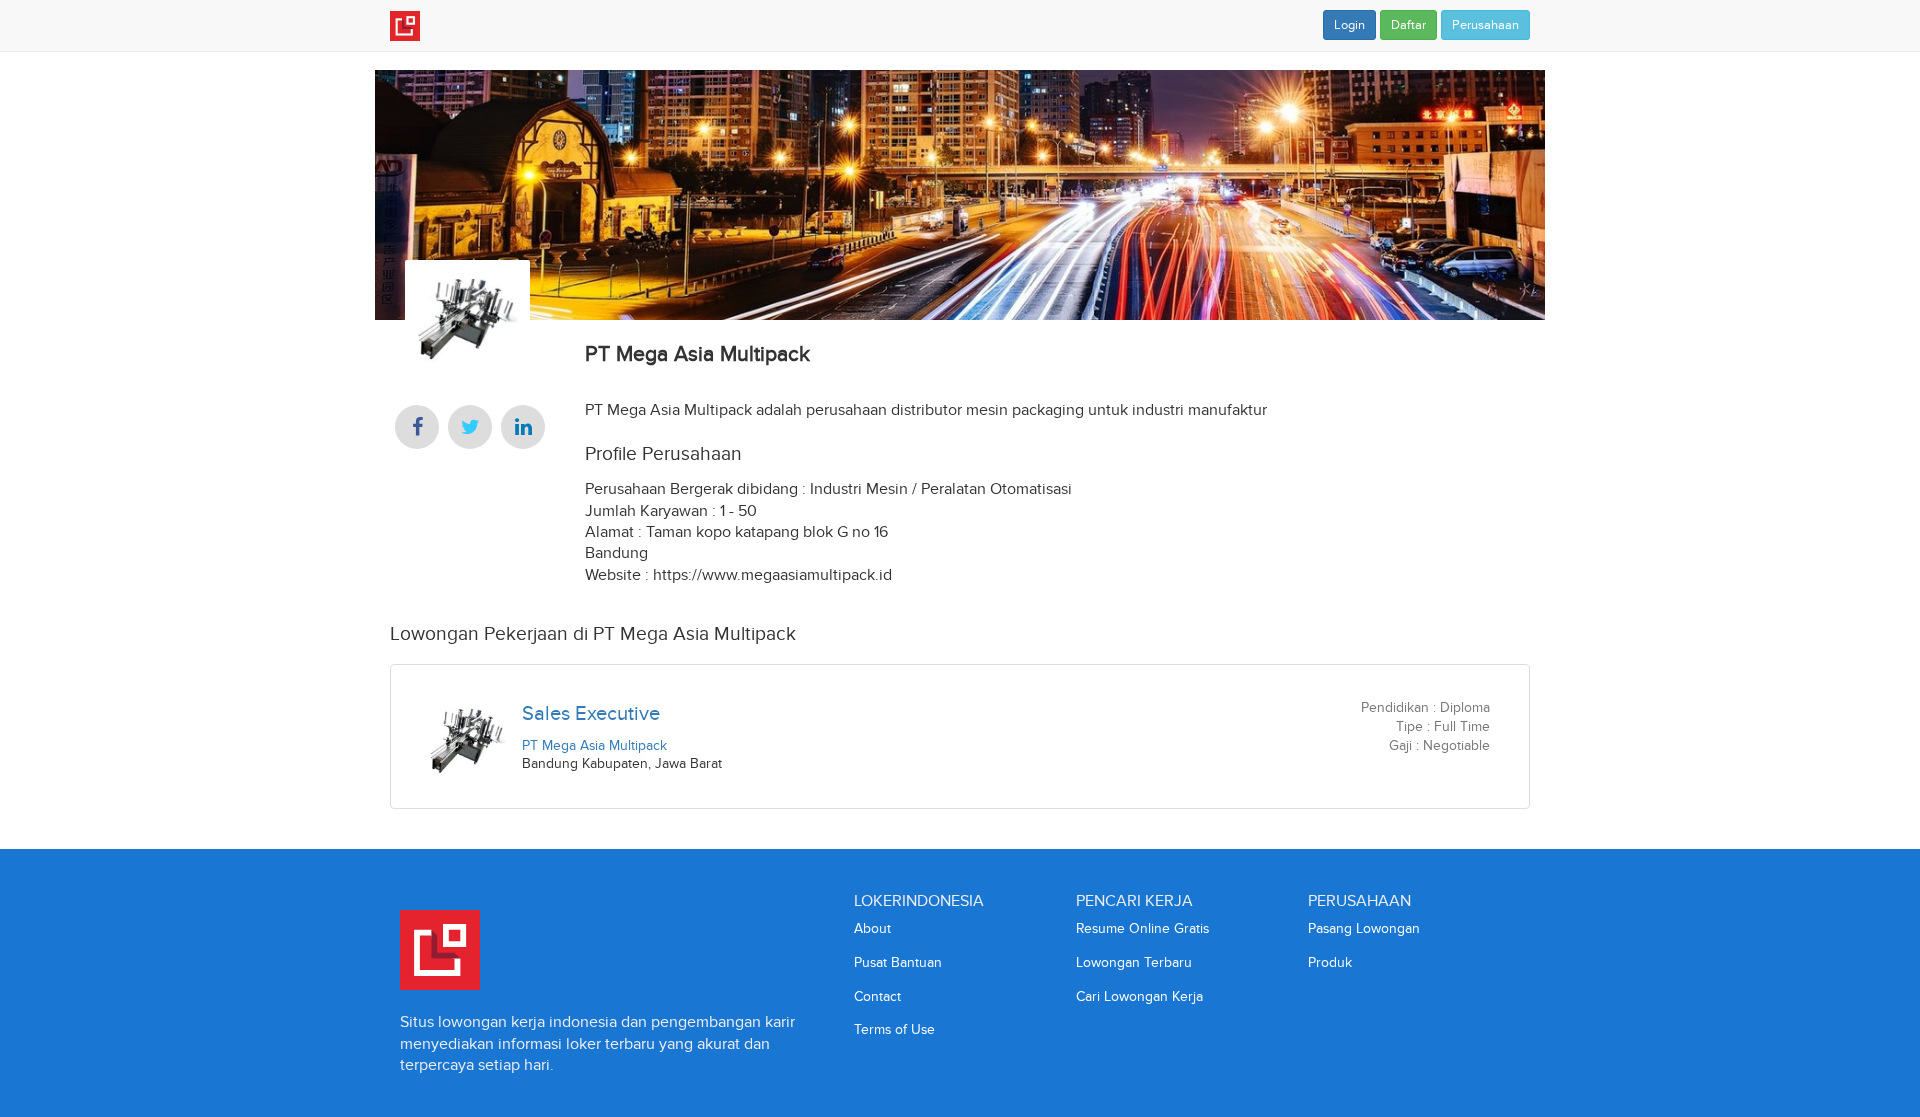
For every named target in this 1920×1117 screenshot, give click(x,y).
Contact (877, 996)
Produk (1330, 962)
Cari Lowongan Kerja (1139, 996)
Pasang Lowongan (1364, 928)
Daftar (1408, 25)
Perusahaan (1485, 25)
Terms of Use (894, 1029)
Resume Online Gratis (1142, 928)
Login (1349, 25)
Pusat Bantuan (898, 962)
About (872, 928)
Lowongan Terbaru (1134, 962)
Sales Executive (591, 713)
